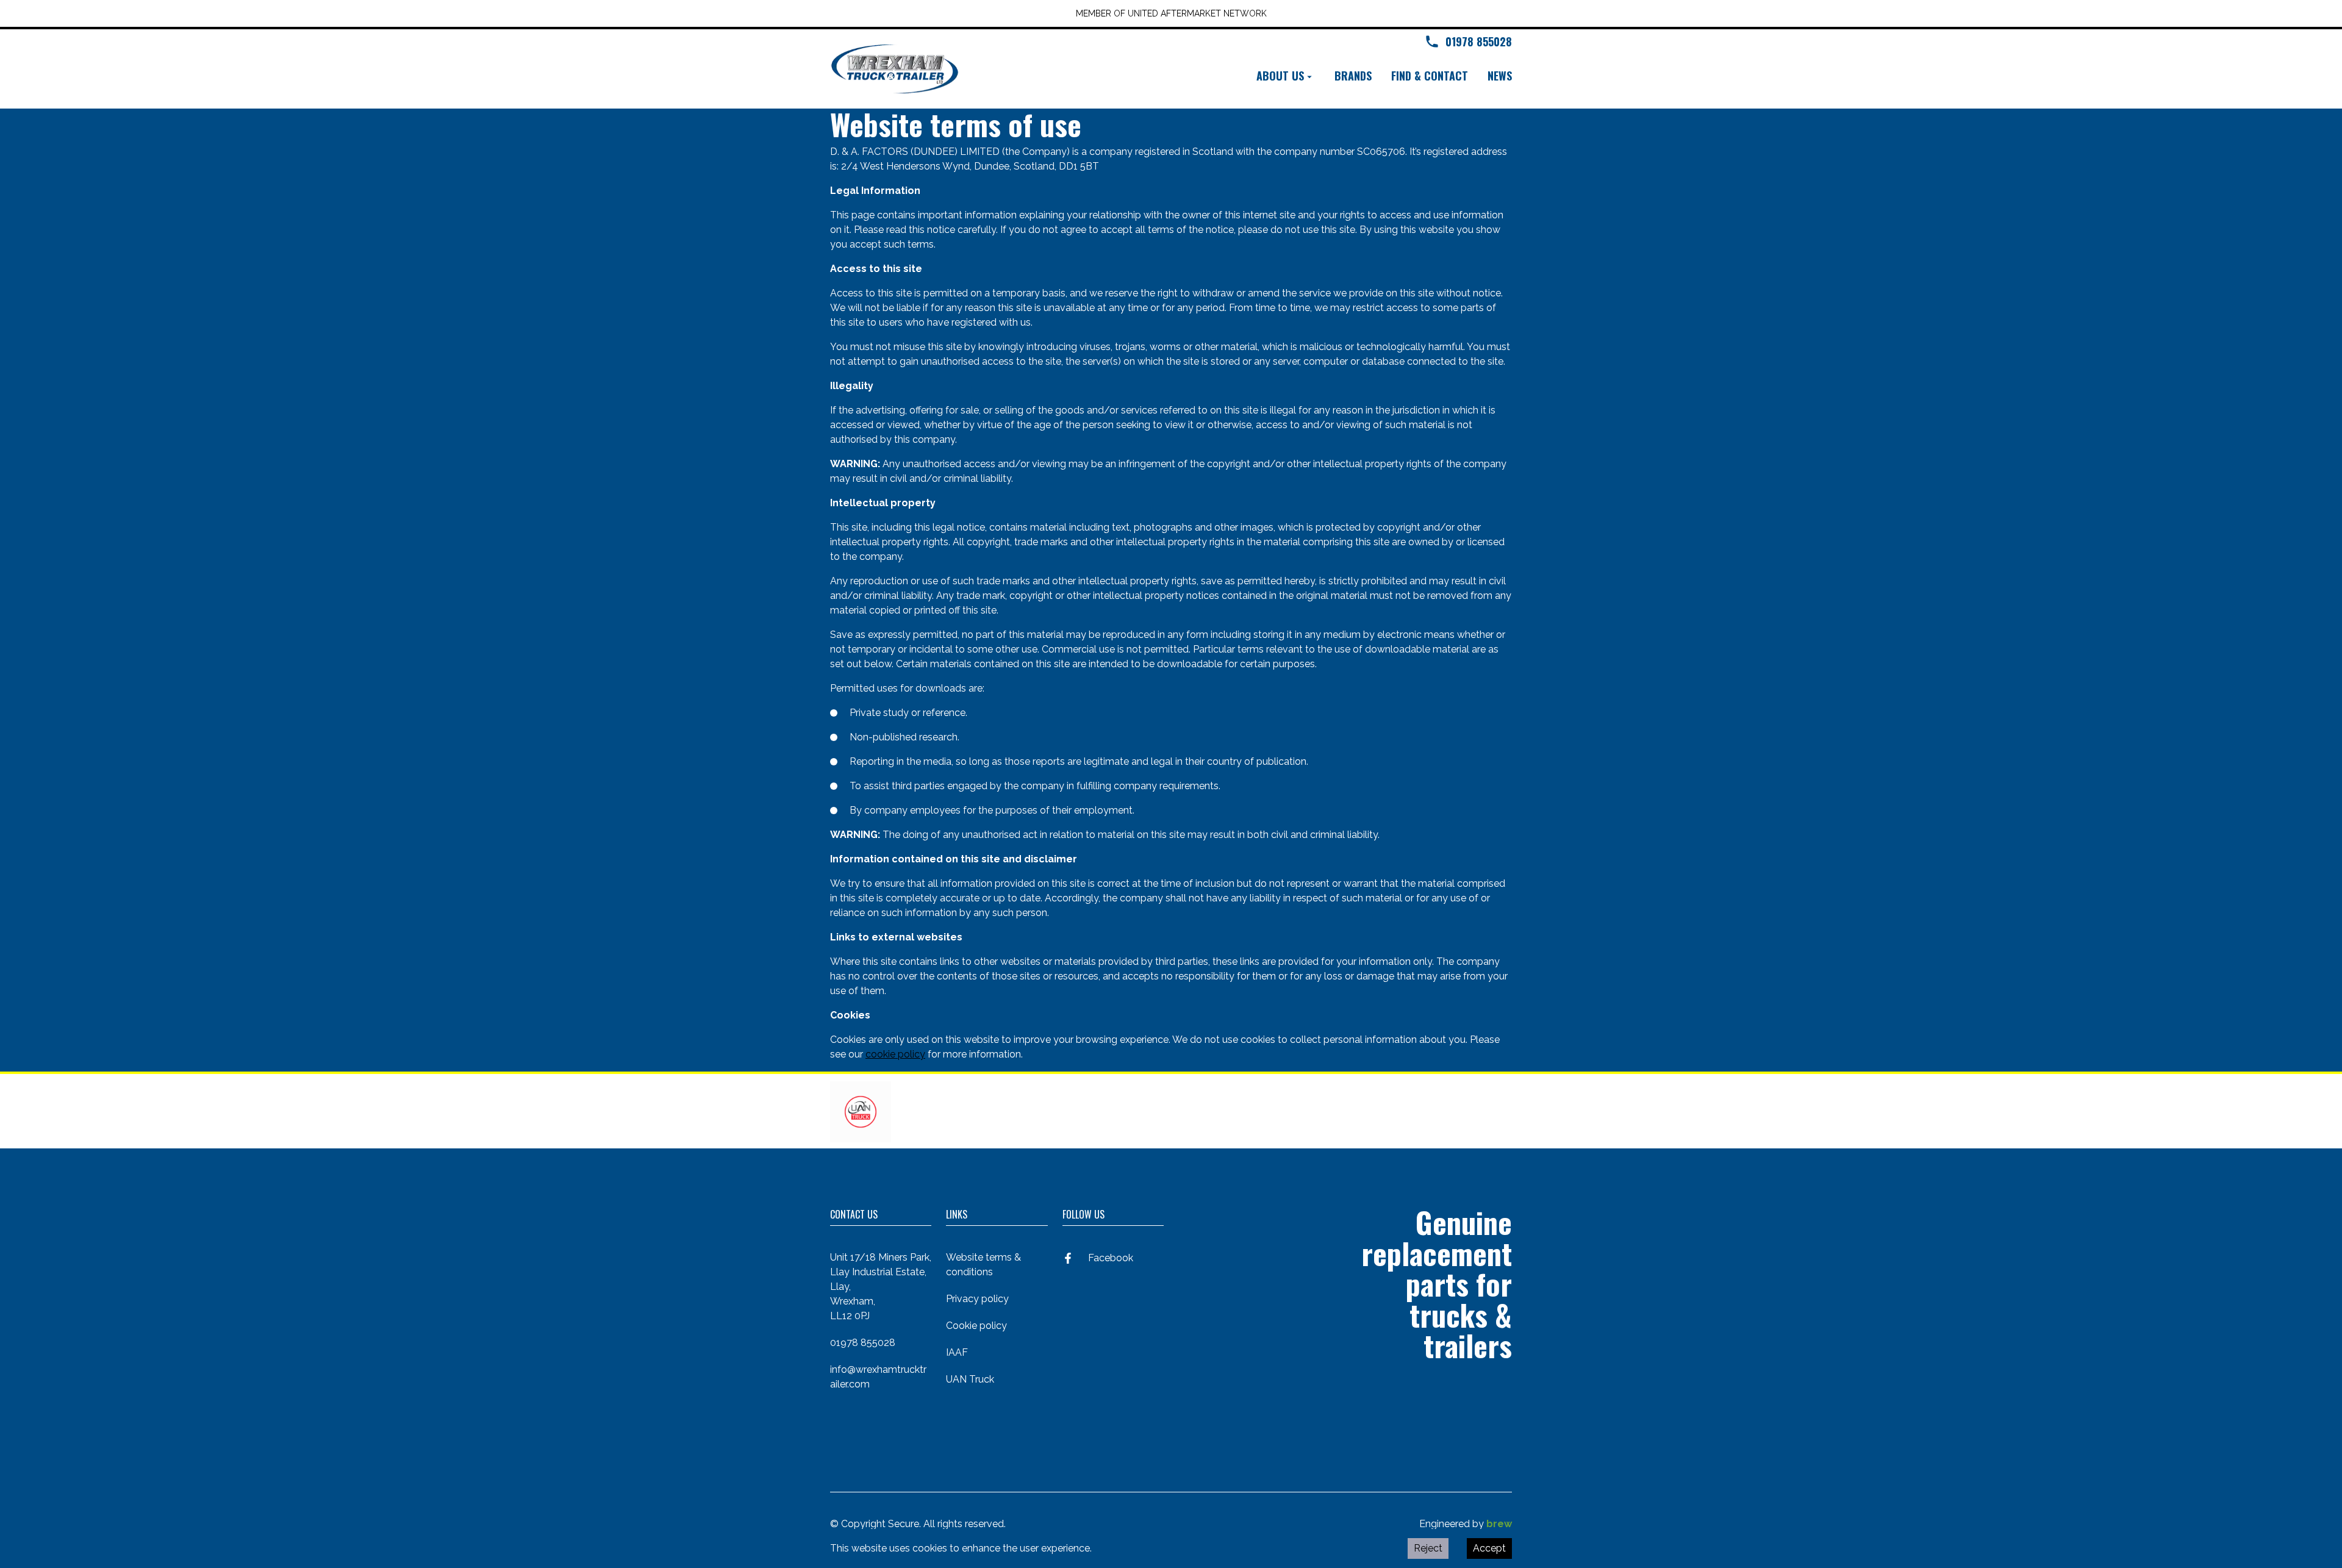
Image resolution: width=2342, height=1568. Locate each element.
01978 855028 (863, 1343)
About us (1280, 76)
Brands (1353, 76)
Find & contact (1430, 76)
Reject (1428, 1548)
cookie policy (895, 1054)
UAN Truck (970, 1379)
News (1500, 76)
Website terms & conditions (983, 1265)
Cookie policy (976, 1326)
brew (1499, 1524)
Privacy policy (977, 1299)
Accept (1489, 1548)
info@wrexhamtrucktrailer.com (878, 1377)
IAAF (957, 1352)
